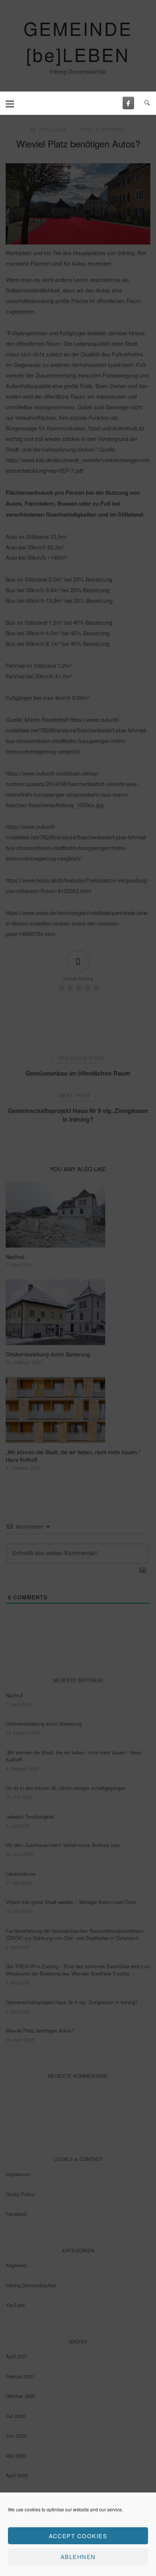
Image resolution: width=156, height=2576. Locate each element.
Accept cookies (78, 2536)
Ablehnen (78, 2557)
